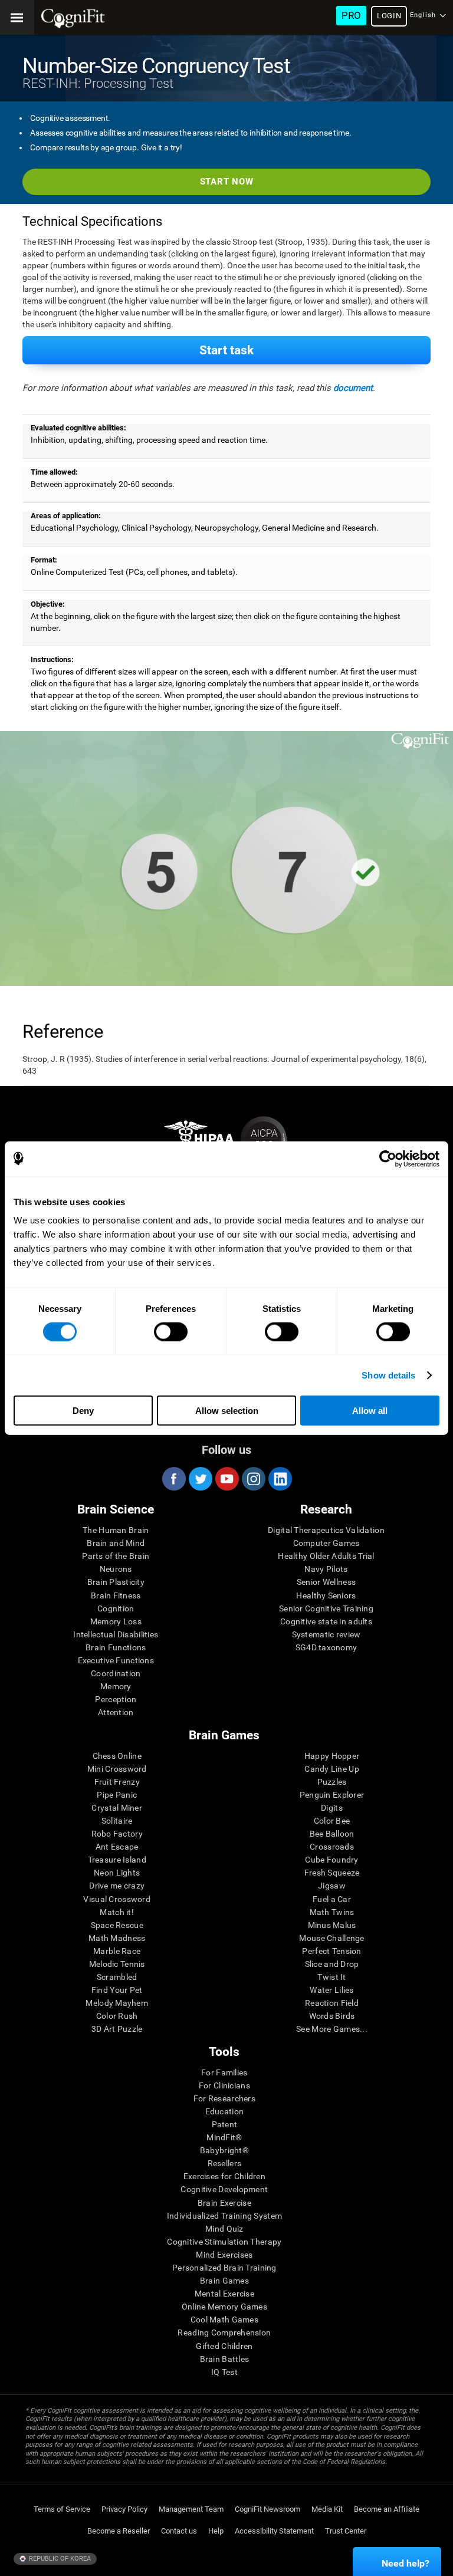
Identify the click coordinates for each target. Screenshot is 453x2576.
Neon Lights (117, 1873)
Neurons (116, 1569)
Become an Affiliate (387, 2509)
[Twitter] (200, 1479)
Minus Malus (332, 1925)
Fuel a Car (332, 1899)
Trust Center (346, 2531)
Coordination (116, 1673)
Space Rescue (117, 1925)
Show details (388, 1375)
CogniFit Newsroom (267, 2509)
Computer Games (326, 1543)
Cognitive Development (224, 2189)
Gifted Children (224, 2346)
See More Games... (332, 2029)
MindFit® (224, 2137)
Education (225, 2111)
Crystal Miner (117, 1808)
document (353, 388)
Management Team (191, 2509)
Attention (116, 1712)
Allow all (370, 1411)
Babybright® (224, 2150)
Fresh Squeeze (332, 1873)
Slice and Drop (332, 1964)
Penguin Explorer (332, 1795)
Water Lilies (331, 1990)
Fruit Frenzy (117, 1782)
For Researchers (224, 2098)
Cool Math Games (224, 2320)
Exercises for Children (224, 2176)
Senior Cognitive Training (326, 1608)
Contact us (179, 2531)
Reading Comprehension (224, 2332)
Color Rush (117, 2016)
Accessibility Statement (274, 2531)
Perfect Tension (331, 1951)
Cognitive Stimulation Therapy (224, 2242)
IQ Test (224, 2372)
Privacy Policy (124, 2509)
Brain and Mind (116, 1543)
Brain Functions (116, 1647)
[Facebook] (173, 1479)
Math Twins (332, 1912)
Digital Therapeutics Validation (326, 1530)
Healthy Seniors (326, 1595)
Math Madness (117, 1938)
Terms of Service (62, 2509)
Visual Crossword (116, 1899)
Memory (116, 1686)
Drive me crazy (117, 1886)
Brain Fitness (116, 1595)
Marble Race (117, 1951)
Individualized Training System (224, 2216)
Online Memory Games (224, 2307)
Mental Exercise (224, 2294)
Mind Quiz (224, 2229)
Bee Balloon (332, 1834)
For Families (224, 2072)
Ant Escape (117, 1847)
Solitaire (117, 1821)
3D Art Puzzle (117, 2029)
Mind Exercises (224, 2255)
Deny (83, 1411)
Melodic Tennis (117, 1964)
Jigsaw (332, 1886)
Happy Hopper (332, 1756)
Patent (225, 2124)
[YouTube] (226, 1479)
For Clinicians (224, 2085)
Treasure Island (117, 1860)
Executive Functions (116, 1660)
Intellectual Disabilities (116, 1634)
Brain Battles (225, 2359)
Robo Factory (117, 1834)
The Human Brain (116, 1530)
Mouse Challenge (331, 1938)
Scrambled (117, 1977)
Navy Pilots (326, 1569)
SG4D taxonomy (326, 1647)
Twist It (331, 1977)
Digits (332, 1808)
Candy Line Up (332, 1769)
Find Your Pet (117, 1990)
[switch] (171, 1331)
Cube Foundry (331, 1860)
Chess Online (117, 1756)
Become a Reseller (119, 2531)
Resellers (225, 2163)
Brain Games (224, 2281)
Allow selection (227, 1411)
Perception (116, 1699)
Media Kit (327, 2509)
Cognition (116, 1608)
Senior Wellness (326, 1582)
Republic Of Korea (59, 2559)
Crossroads (332, 1847)
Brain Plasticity (116, 1582)
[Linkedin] (280, 1479)
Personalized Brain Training (224, 2268)
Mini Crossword (117, 1769)
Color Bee (332, 1821)
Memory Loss (116, 1621)
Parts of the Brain (116, 1556)
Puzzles (332, 1782)
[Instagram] (253, 1479)
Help (216, 2531)
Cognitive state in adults (326, 1621)
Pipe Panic (117, 1795)
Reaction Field (332, 2003)
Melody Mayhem (117, 2003)
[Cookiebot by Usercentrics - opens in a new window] (388, 1159)
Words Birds (332, 2016)
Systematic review (326, 1634)
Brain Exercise (224, 2203)
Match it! (117, 1912)
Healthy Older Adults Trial (326, 1556)
